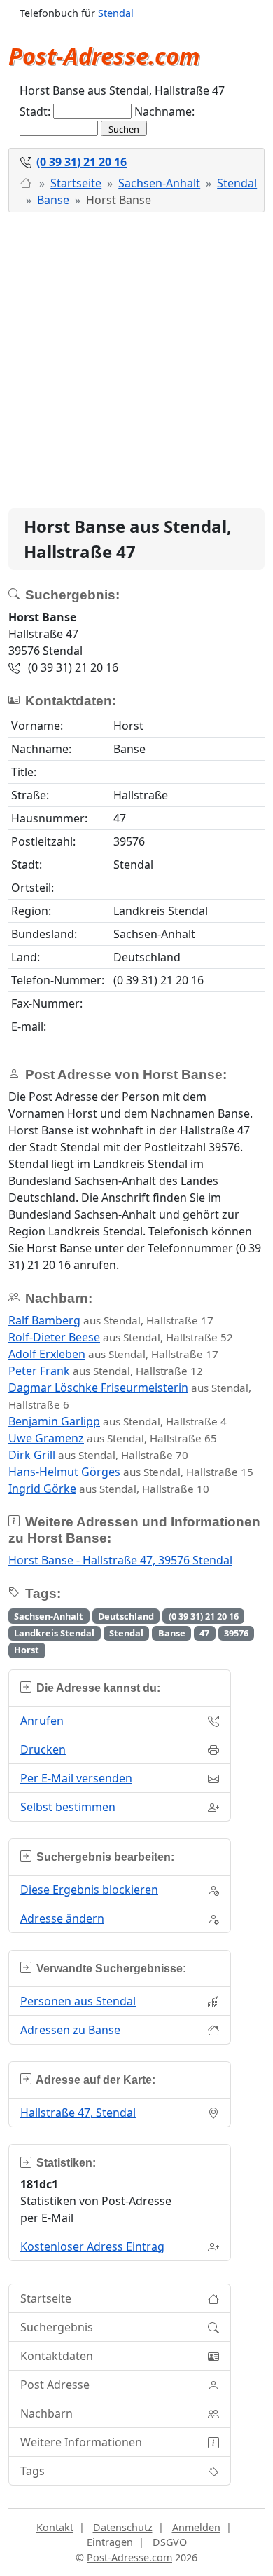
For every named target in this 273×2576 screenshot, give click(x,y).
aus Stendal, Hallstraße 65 (113, 1438)
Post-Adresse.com (104, 56)
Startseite (76, 183)
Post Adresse (55, 2385)
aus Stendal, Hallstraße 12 (106, 1371)
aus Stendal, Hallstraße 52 (121, 1337)
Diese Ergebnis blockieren (89, 1890)
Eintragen (110, 2542)
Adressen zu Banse (70, 2030)
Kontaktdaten (57, 2356)
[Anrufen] (27, 183)
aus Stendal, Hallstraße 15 (131, 1472)
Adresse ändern (62, 1918)
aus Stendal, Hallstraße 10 (109, 1489)
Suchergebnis (57, 2327)
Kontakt (55, 2527)
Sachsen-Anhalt (159, 183)
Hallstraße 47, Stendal (78, 2113)
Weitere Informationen (81, 2442)
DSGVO (170, 2542)
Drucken (43, 1749)
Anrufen (42, 1721)
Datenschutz (123, 2527)
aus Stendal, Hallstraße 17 (111, 1320)
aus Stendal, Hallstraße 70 (98, 1455)
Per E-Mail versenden (76, 1778)
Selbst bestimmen (68, 1807)
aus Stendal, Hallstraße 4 (118, 1421)
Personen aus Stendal (78, 2001)
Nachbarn (47, 2413)
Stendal (116, 13)
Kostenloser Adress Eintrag (92, 2246)
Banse (53, 200)
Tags (33, 2471)
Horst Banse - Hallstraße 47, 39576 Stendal (120, 1560)
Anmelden (196, 2527)
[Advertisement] (136, 360)
